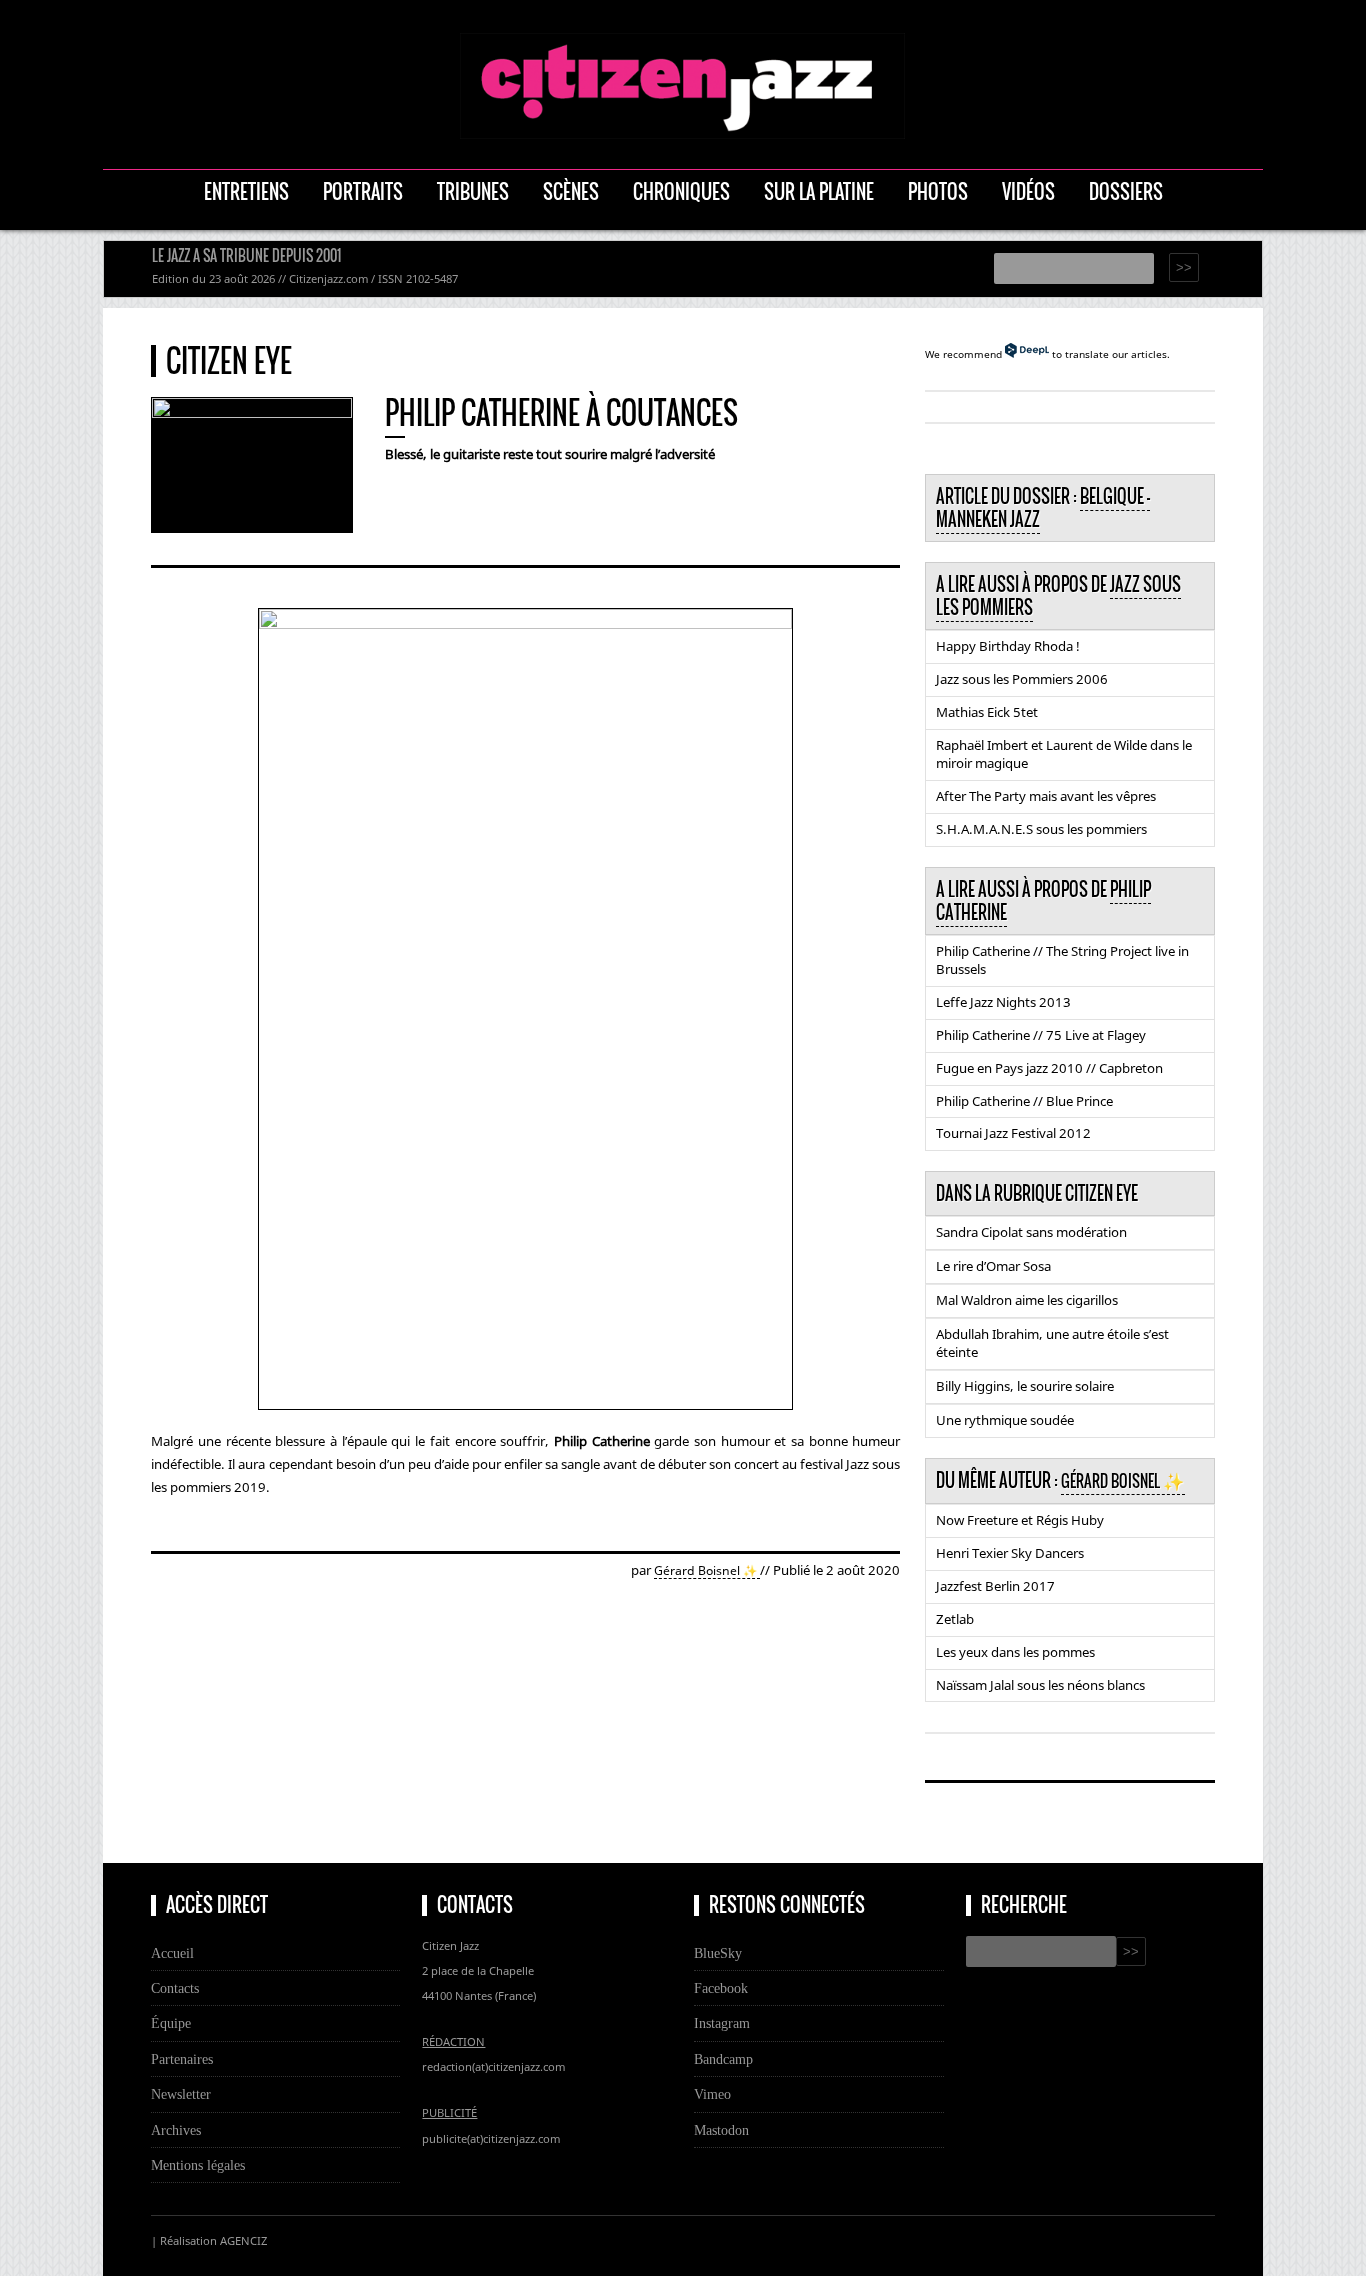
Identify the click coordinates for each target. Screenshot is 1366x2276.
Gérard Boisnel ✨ (707, 1570)
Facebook (721, 1988)
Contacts (175, 1988)
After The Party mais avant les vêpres (1046, 796)
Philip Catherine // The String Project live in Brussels (1062, 960)
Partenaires (182, 2059)
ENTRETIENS (246, 191)
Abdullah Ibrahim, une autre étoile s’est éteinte (1052, 1343)
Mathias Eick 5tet (987, 712)
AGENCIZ (243, 2240)
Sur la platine (819, 191)
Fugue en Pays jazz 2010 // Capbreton (1049, 1068)
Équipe (171, 2023)
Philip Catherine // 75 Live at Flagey (1041, 1035)
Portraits (363, 191)
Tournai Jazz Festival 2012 (1013, 1133)
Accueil (172, 1953)
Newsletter (181, 2094)
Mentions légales (198, 2165)
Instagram (722, 2023)
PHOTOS (938, 191)
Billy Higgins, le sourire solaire (1025, 1386)
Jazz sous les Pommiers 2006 (1022, 679)
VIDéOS (1028, 191)
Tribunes (473, 191)
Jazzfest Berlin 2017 (995, 1586)
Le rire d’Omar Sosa (993, 1266)
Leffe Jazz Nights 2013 (1003, 1002)
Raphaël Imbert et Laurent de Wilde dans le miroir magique (1064, 754)
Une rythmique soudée (1005, 1420)
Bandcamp (723, 2059)
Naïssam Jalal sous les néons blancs (1040, 1685)
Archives (176, 2130)
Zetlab (955, 1619)
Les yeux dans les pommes (1015, 1652)
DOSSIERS (1126, 191)
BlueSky (718, 1953)
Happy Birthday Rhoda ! (1008, 646)
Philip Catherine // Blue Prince (1024, 1101)
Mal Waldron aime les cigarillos (1027, 1300)
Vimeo (712, 2094)
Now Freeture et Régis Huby (1020, 1520)
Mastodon (721, 2130)
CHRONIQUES (681, 191)
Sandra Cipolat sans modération (1031, 1232)
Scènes (571, 191)
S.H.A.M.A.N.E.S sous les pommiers (1041, 829)
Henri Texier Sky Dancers (1010, 1553)
